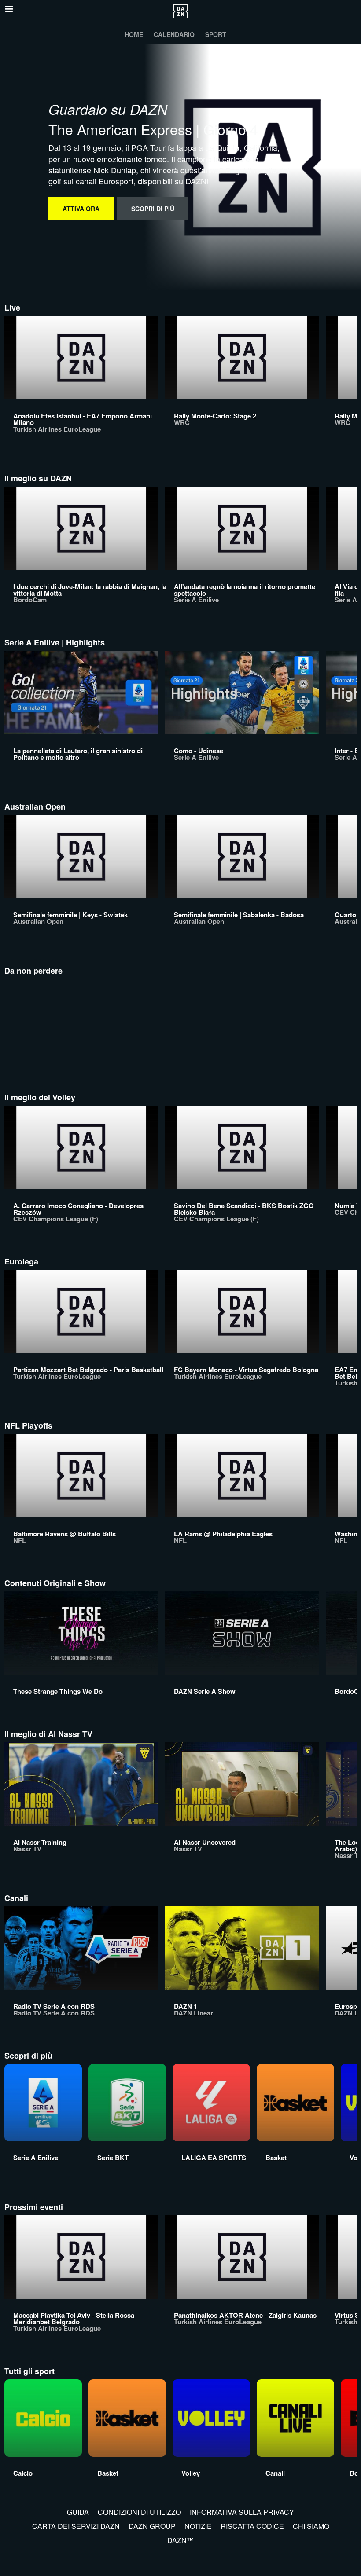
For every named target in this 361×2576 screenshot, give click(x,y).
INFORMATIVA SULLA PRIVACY (242, 2512)
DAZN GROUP (152, 2526)
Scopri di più (153, 209)
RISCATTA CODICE (252, 2526)
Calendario (174, 34)
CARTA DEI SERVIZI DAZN (76, 2526)
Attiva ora (81, 209)
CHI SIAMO (311, 2526)
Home (134, 34)
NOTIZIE (198, 2526)
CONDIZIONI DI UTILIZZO (139, 2512)
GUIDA (78, 2512)
